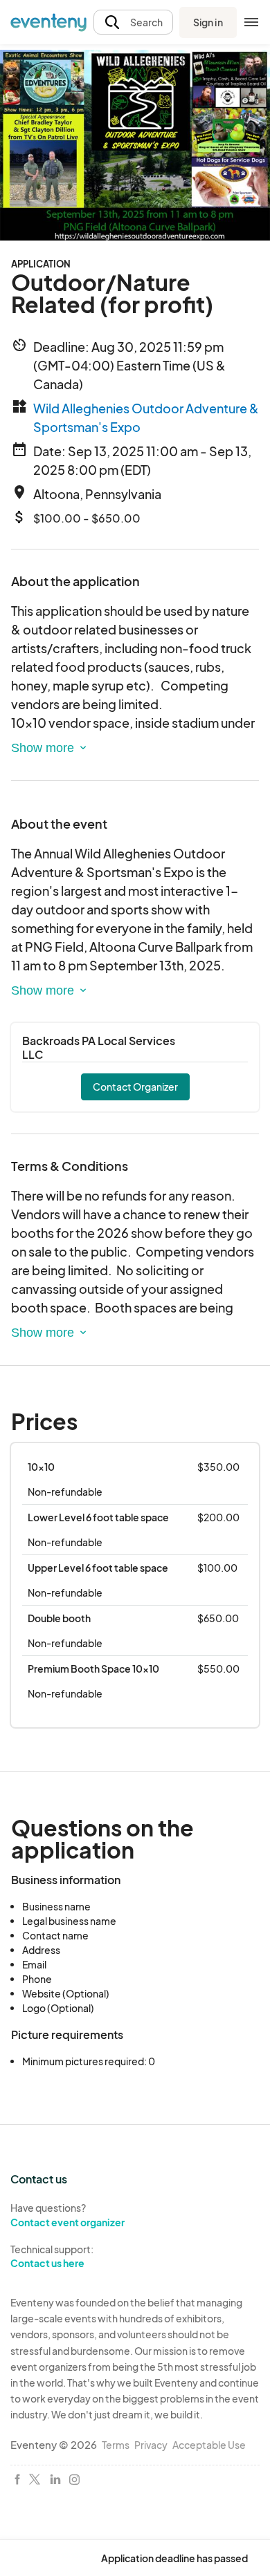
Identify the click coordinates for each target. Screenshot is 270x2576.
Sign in (208, 22)
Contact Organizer (135, 1087)
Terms (116, 2445)
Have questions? (67, 2215)
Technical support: (52, 2256)
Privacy (151, 2445)
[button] (133, 22)
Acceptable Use (209, 2445)
